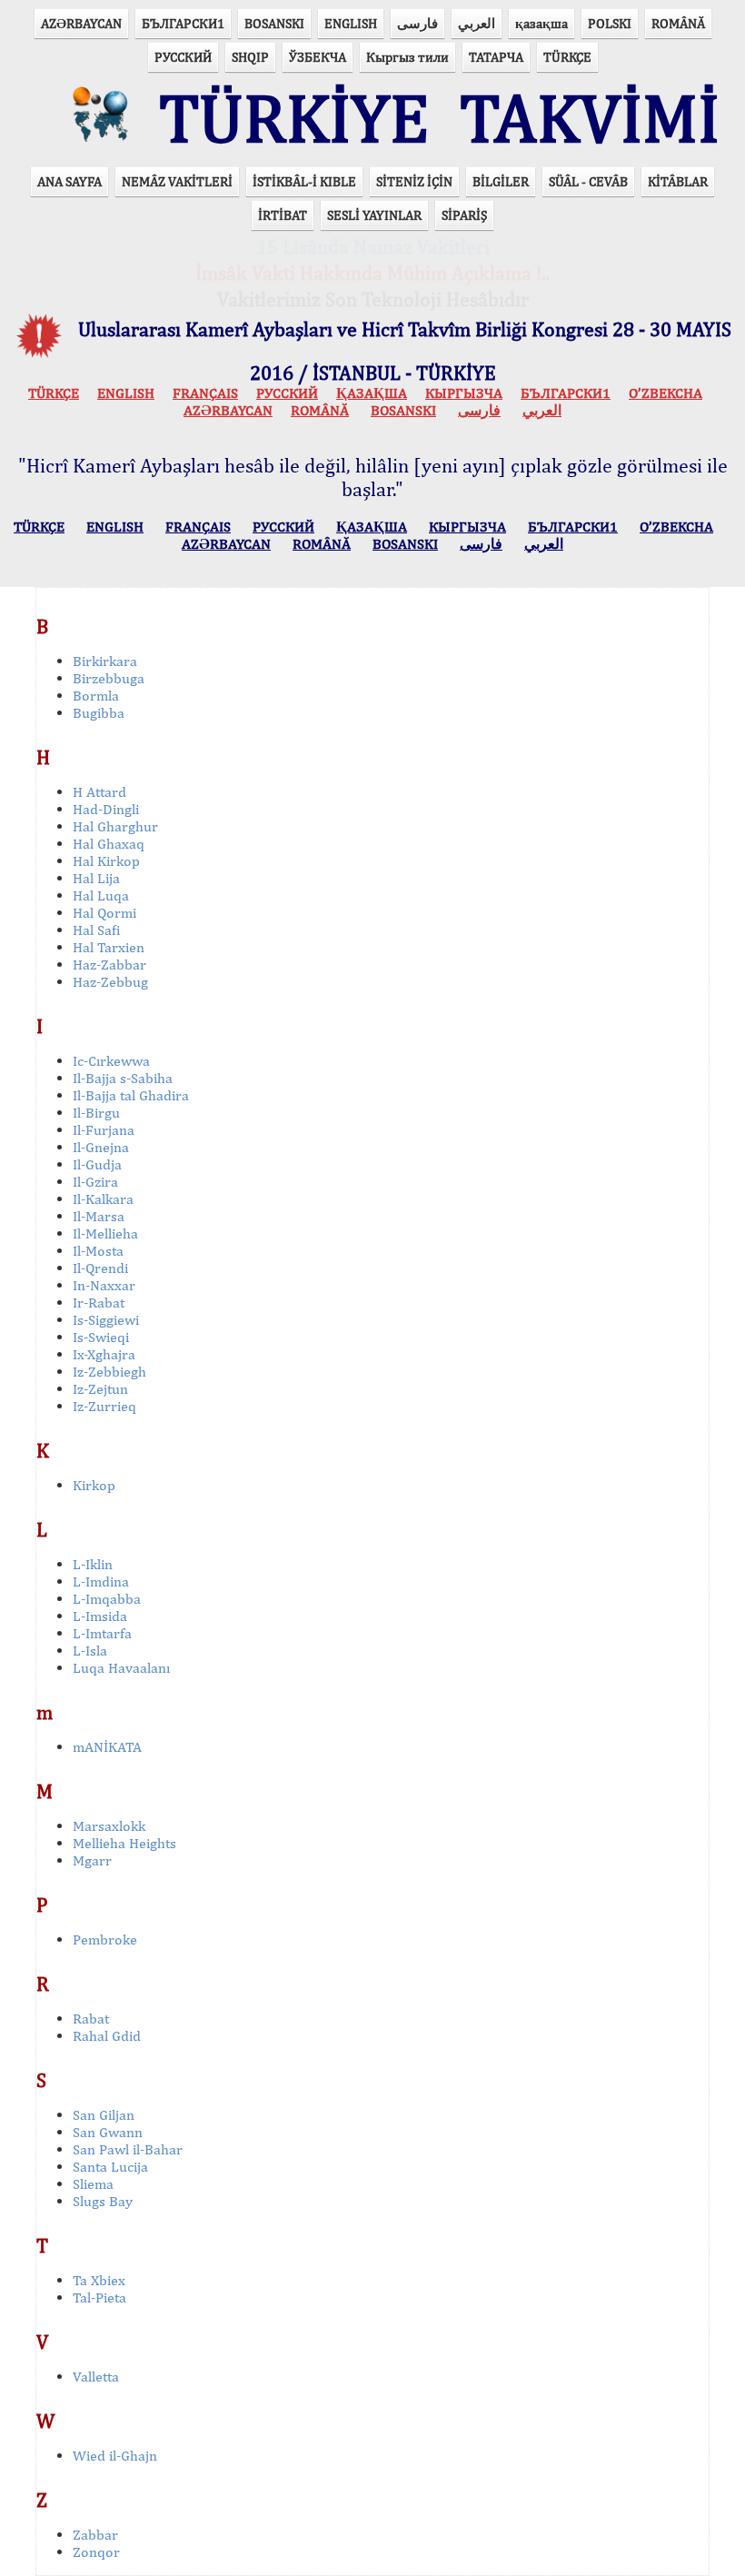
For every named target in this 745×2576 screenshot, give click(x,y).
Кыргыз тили (407, 57)
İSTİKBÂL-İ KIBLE (304, 181)
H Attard (99, 792)
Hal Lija (96, 878)
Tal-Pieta (99, 2298)
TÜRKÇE (567, 57)
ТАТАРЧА (496, 57)
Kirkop (94, 1485)
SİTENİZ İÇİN (414, 181)
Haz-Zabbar (109, 965)
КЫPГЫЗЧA (464, 393)
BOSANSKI (274, 23)
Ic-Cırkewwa (111, 1061)
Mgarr (92, 1860)
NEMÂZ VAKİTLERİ (177, 181)
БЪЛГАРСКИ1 (183, 23)
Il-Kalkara (103, 1199)
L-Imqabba (107, 1599)
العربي (477, 23)
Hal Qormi (104, 913)
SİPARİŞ (464, 215)
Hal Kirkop (106, 861)
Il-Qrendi (100, 1268)
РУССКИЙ (183, 57)
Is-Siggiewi (106, 1320)
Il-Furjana (104, 1130)
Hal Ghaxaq (109, 844)
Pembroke (105, 1939)
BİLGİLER (501, 181)
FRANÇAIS (205, 393)
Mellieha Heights (124, 1843)
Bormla (96, 696)
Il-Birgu (96, 1113)
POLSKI (610, 23)
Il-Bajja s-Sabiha (123, 1078)
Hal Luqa (101, 895)
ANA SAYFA (70, 181)
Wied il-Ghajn (115, 2456)
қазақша (541, 23)
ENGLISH (351, 23)
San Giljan (104, 2115)
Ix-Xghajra (104, 1354)
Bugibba (99, 713)
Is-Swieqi (101, 1337)
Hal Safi (96, 930)
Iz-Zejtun (100, 1389)
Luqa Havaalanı (121, 1668)
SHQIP (250, 57)
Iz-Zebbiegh (109, 1372)
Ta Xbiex (99, 2280)
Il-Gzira (95, 1182)
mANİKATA (107, 1747)
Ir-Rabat (99, 1303)
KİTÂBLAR (678, 181)
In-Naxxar (104, 1285)
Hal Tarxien (109, 947)
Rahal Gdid (107, 2036)
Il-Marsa (99, 1216)
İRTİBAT (283, 215)
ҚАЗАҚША (372, 393)
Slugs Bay (103, 2201)
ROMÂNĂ (678, 23)
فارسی (417, 23)
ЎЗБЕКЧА (318, 57)
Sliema (93, 2184)
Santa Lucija (110, 2167)
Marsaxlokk (109, 1826)
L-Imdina (101, 1581)
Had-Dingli (106, 809)
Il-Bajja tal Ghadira (131, 1095)
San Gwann (108, 2132)
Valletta (96, 2377)
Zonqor (96, 2552)
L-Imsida (100, 1616)
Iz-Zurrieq (104, 1406)
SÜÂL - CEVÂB (588, 181)
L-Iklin (93, 1564)
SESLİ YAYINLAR (374, 215)
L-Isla (90, 1651)
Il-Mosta (98, 1251)
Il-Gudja (97, 1164)
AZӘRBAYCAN (81, 23)
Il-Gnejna (101, 1147)
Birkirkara (105, 661)
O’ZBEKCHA (666, 393)
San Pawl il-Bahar (128, 2149)
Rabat (91, 2019)
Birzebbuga (109, 678)
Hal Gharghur (115, 826)
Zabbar (95, 2535)
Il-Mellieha (105, 1233)
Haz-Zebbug (110, 982)
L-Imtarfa (102, 1633)
